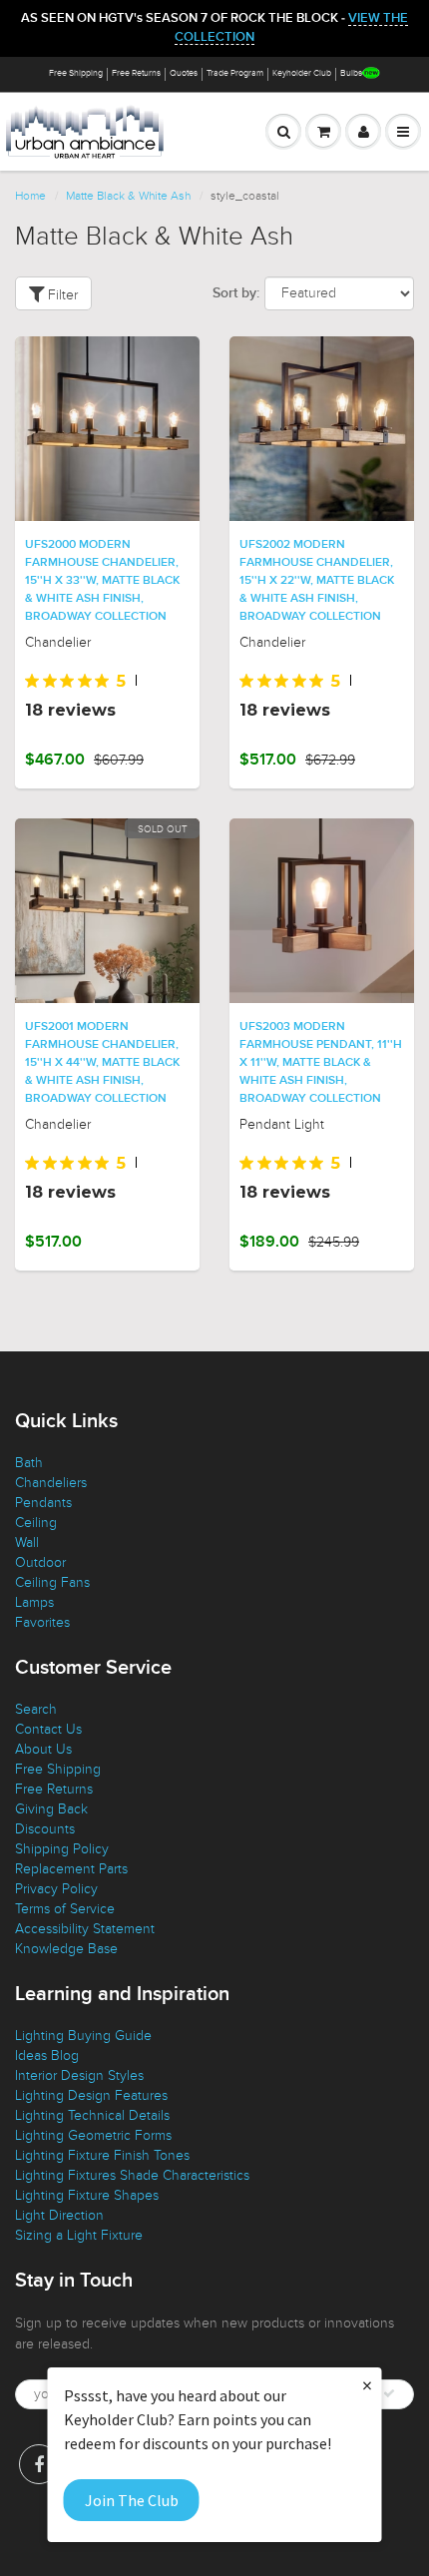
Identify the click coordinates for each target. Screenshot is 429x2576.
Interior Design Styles (79, 2075)
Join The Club (132, 2500)
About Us (43, 1749)
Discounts (45, 1829)
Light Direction (59, 2215)
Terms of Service (65, 1909)
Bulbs (351, 73)
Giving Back (51, 1809)
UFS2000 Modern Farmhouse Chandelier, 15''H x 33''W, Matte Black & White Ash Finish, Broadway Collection (102, 581)
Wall (27, 1543)
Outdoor (40, 1562)
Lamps (34, 1602)
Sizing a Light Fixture (79, 2235)
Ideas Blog (47, 2056)
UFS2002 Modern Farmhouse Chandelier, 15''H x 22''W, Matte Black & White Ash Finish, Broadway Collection (317, 581)
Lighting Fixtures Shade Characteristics (132, 2175)
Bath (29, 1463)
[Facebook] (39, 2464)
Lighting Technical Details (92, 2115)
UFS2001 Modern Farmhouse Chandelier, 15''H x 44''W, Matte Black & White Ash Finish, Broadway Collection (102, 1063)
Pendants (43, 1503)
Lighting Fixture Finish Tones (102, 2155)
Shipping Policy (62, 1849)
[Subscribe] (389, 2393)
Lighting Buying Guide (83, 2036)
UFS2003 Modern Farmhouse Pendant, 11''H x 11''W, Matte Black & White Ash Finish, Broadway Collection (321, 1063)
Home (30, 196)
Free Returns (136, 73)
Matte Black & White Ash (128, 196)
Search (36, 1709)
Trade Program (235, 73)
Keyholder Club (302, 73)
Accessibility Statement (85, 1929)
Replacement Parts (71, 1869)
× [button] (367, 2385)
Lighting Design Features (91, 2095)
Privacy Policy (56, 1889)
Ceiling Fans (52, 1582)
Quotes (184, 73)
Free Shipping (76, 73)
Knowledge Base (66, 1949)
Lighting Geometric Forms (93, 2135)
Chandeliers (51, 1483)
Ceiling (36, 1523)
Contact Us (48, 1729)
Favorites (42, 1622)
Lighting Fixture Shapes (87, 2195)
